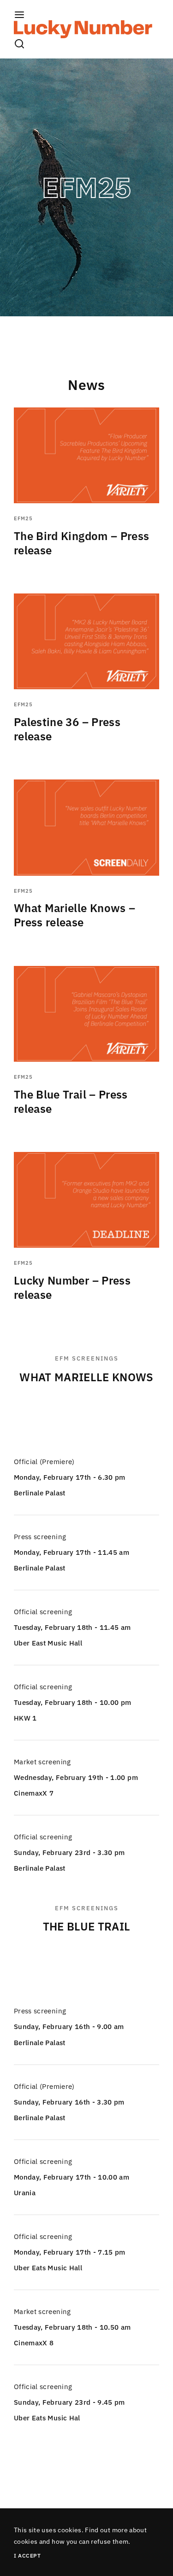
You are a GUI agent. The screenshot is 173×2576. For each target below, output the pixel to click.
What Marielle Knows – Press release (75, 915)
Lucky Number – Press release (72, 1288)
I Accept (27, 2556)
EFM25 (23, 518)
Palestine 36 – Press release (67, 729)
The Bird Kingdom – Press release (81, 543)
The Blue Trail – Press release (71, 1102)
